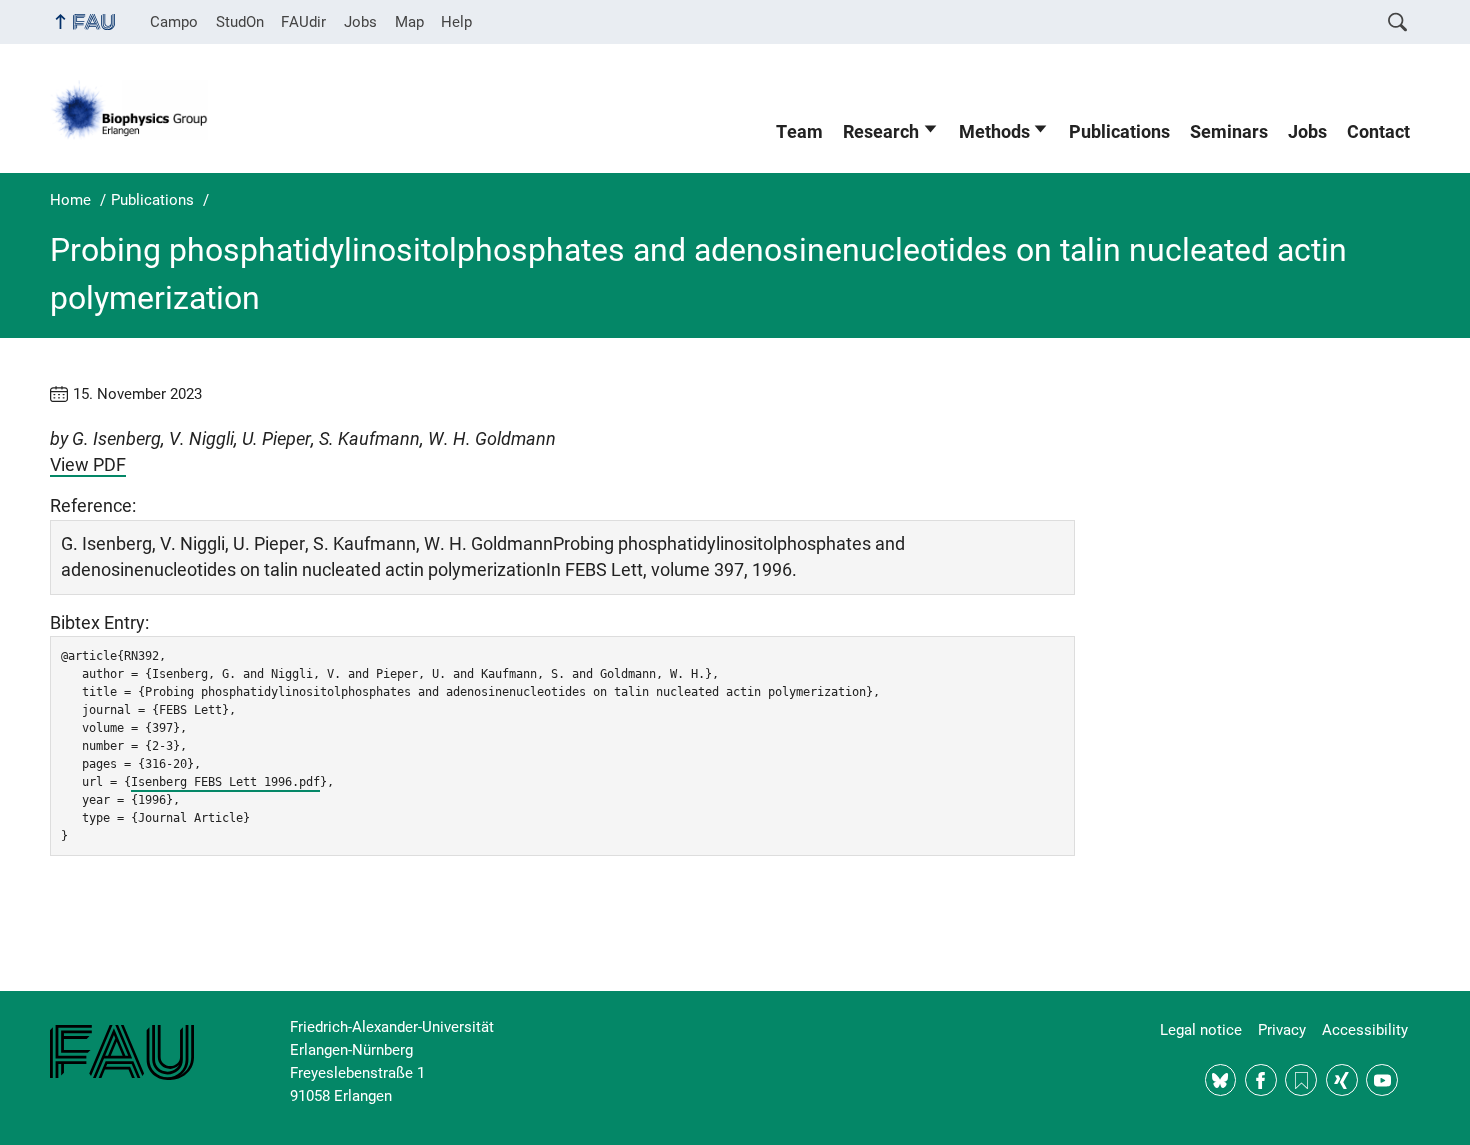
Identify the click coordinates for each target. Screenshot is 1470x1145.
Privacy (1282, 1030)
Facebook (1261, 1080)
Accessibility (1365, 1030)
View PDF (88, 465)
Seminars (1229, 132)
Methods (994, 132)
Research (881, 132)
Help (456, 22)
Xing (1342, 1080)
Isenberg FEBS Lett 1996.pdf (225, 782)
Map (409, 22)
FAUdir (303, 22)
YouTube (1382, 1080)
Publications (1119, 132)
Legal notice (1201, 1030)
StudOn (240, 22)
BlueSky (1221, 1080)
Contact (1378, 132)
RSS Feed (1301, 1080)
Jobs (360, 22)
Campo (174, 22)
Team (799, 132)
